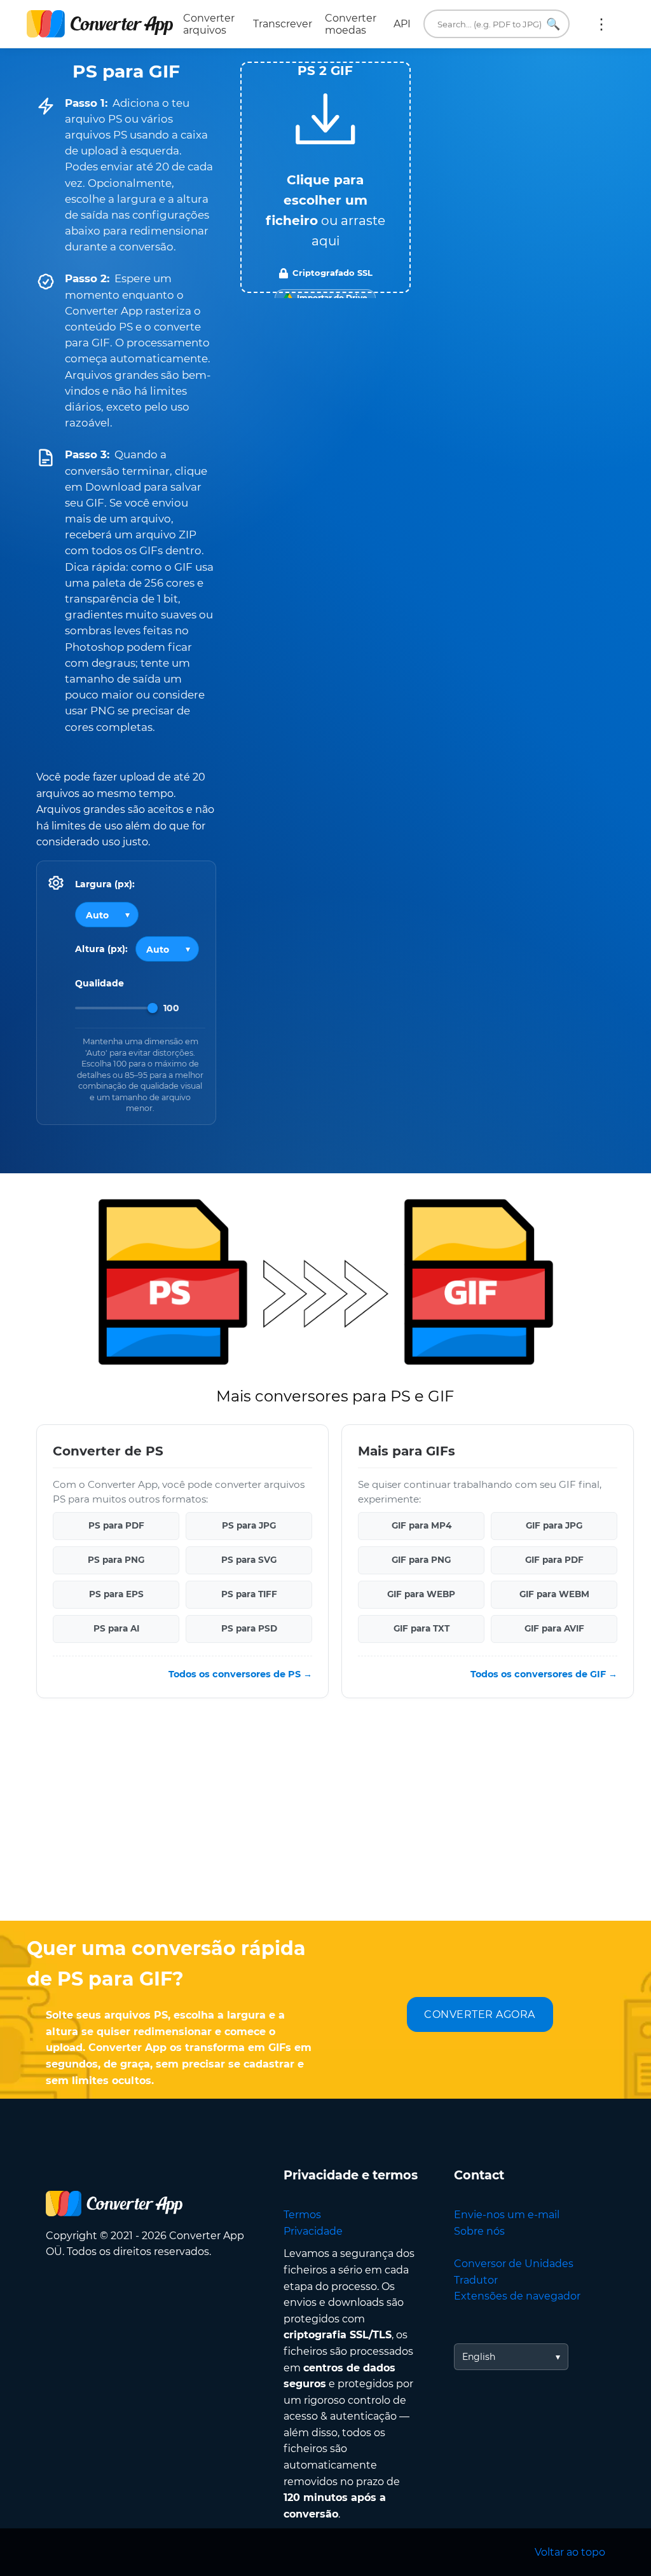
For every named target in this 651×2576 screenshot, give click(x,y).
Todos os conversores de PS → (240, 1674)
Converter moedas (351, 24)
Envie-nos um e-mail (507, 2215)
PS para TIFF (249, 1594)
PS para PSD (249, 1628)
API (402, 24)
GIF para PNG (421, 1560)
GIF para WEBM (554, 1594)
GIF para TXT (421, 1628)
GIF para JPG (554, 1525)
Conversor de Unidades (514, 2264)
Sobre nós (479, 2231)
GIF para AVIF (554, 1628)
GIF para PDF (554, 1560)
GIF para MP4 (421, 1525)
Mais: (601, 24)
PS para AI (116, 1628)
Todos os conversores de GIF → (544, 1674)
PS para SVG (249, 1560)
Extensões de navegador (517, 2296)
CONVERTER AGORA (480, 2014)
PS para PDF (116, 1525)
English (479, 2357)
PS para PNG (116, 1560)
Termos (302, 2215)
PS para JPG (249, 1525)
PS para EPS (116, 1594)
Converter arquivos (209, 24)
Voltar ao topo (570, 2552)
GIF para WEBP (421, 1594)
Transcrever (283, 24)
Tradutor (476, 2280)
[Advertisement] (325, 1819)
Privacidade (313, 2231)
